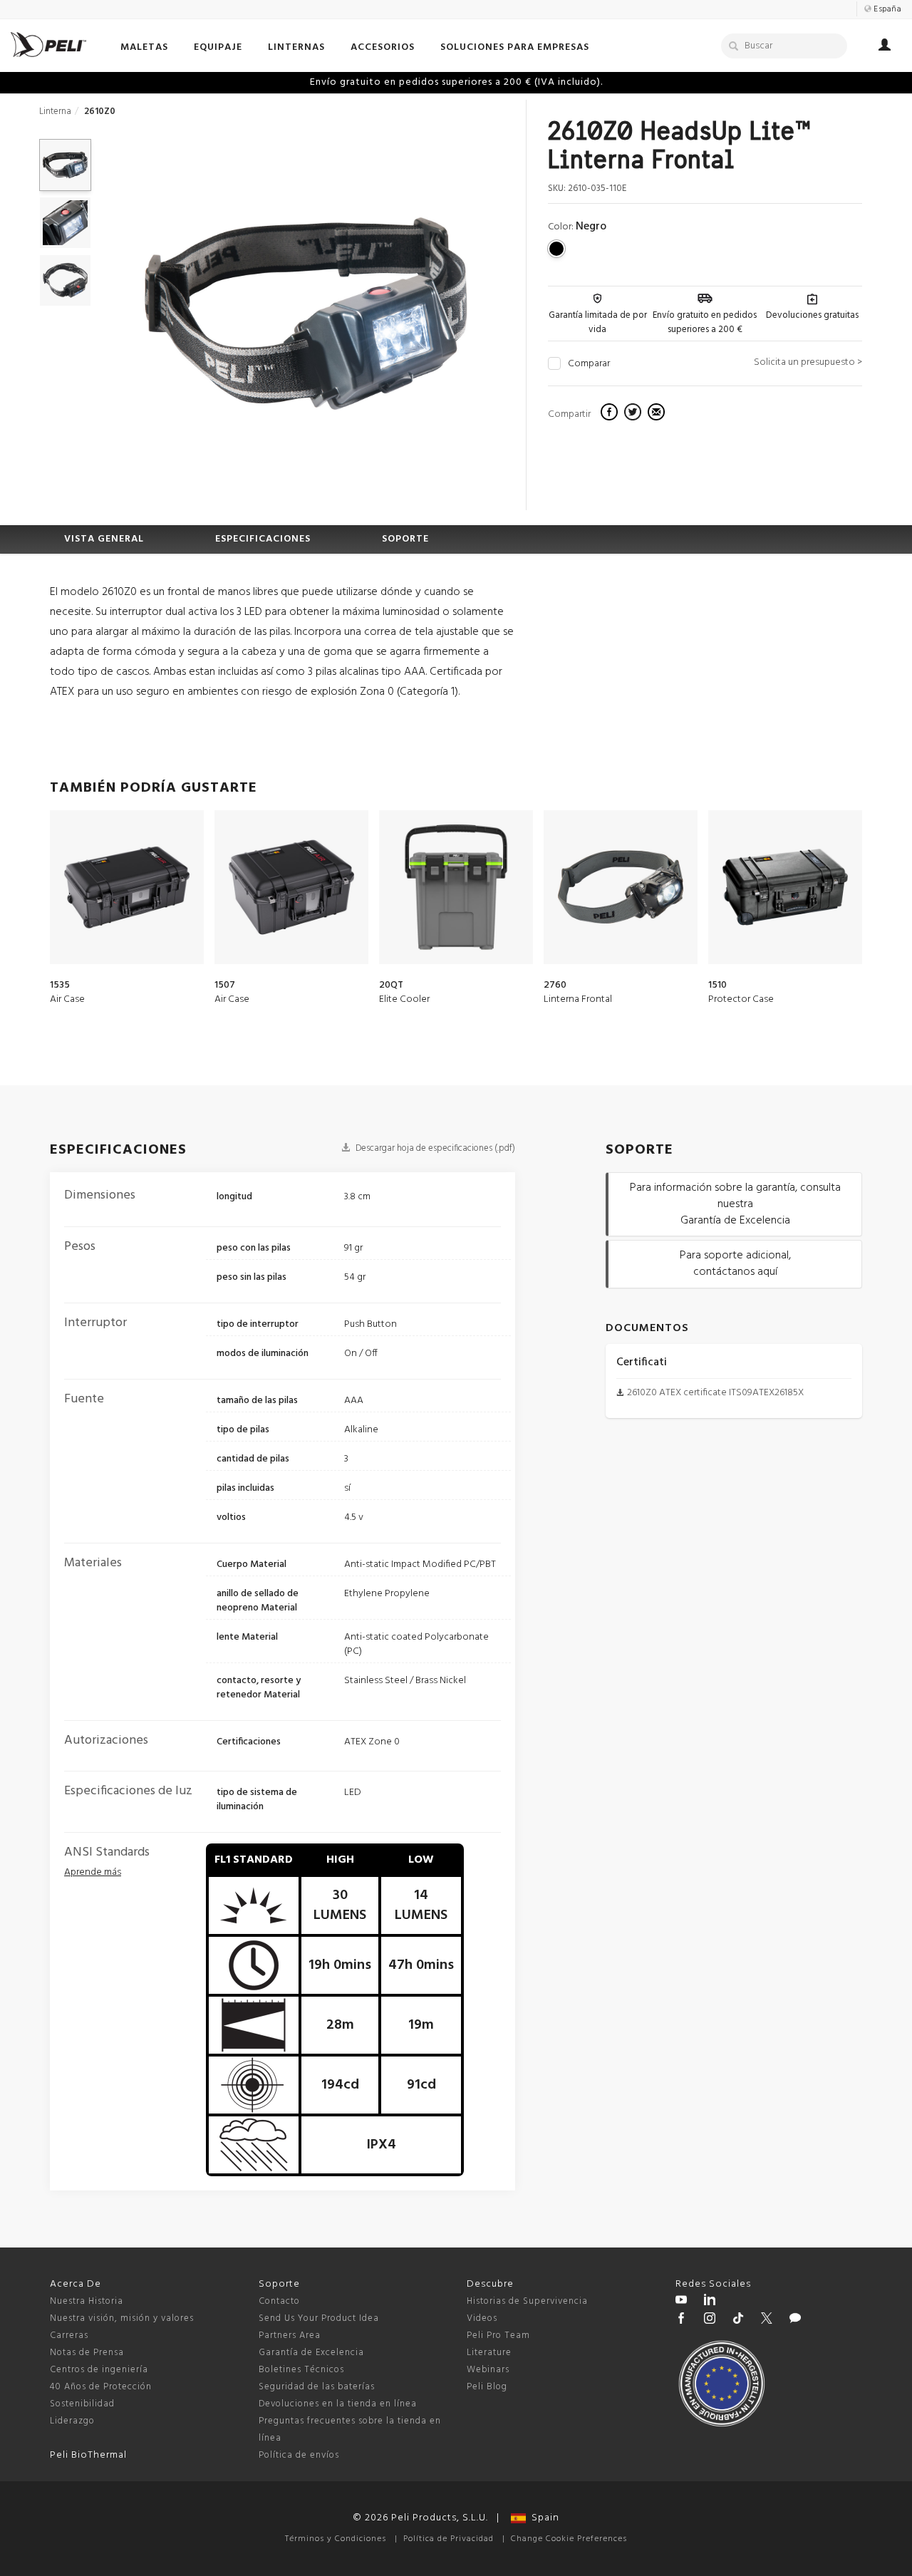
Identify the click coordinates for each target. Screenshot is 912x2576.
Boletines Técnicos (301, 2370)
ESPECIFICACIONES (263, 539)
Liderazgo (72, 2421)
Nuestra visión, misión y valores (122, 2318)
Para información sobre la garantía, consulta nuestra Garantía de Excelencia (735, 1204)
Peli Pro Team (498, 2336)
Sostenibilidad (82, 2404)
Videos (482, 2318)
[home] (48, 45)
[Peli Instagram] (710, 2320)
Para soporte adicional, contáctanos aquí (735, 1264)
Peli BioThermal (88, 2455)
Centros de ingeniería (99, 2370)
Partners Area (290, 2336)
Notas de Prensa (87, 2353)
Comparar (589, 364)
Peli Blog (487, 2387)
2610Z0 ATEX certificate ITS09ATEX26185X (715, 1393)
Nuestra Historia (87, 2301)
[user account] (885, 47)
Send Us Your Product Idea (319, 2318)
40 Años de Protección (101, 2387)
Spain (543, 2518)
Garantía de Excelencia (311, 2353)
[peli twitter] (767, 2320)
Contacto (279, 2301)
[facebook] (611, 414)
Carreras (69, 2336)
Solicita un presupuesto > (808, 362)
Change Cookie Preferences (569, 2539)
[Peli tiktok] (738, 2320)
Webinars (488, 2370)
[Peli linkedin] (710, 2302)
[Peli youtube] (681, 2302)
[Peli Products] (681, 2320)
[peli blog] (795, 2320)
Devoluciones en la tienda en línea (338, 2404)
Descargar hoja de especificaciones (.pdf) (434, 1148)
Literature (489, 2353)
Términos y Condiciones (336, 2539)
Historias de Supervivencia (527, 2301)
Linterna (55, 112)
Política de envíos (299, 2455)
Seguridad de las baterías (317, 2387)
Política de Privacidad (449, 2539)
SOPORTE (405, 539)
